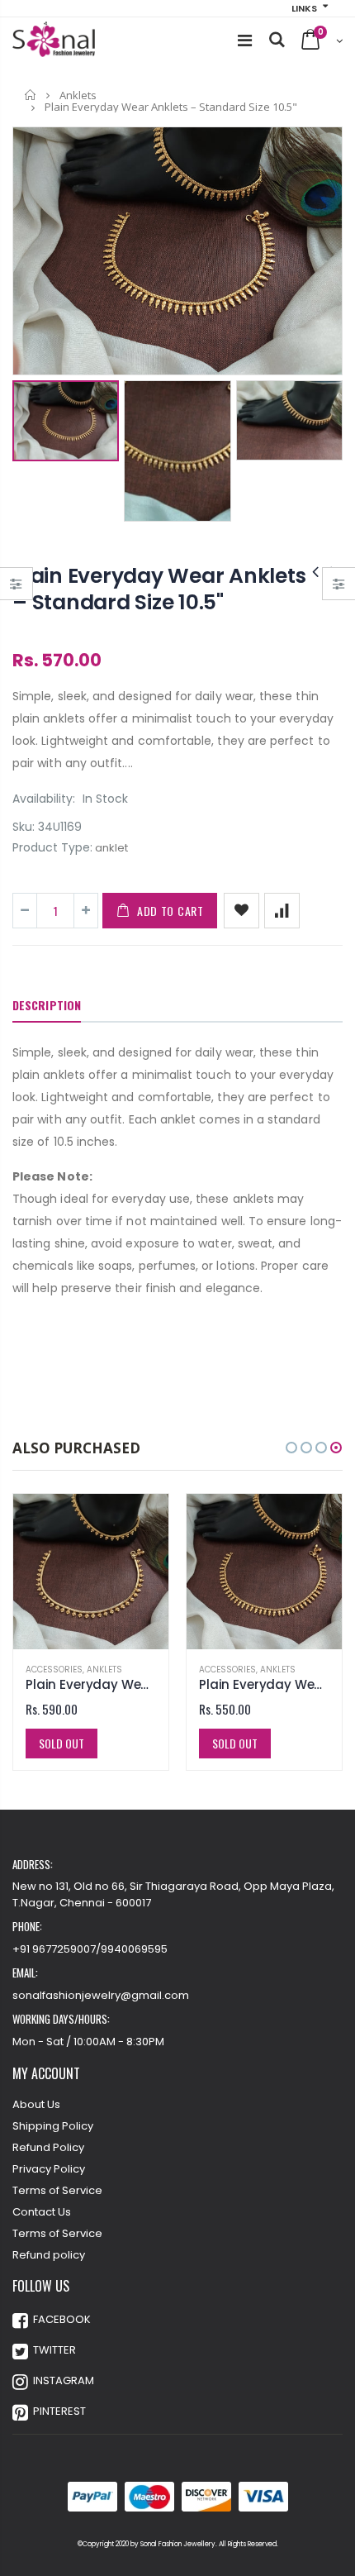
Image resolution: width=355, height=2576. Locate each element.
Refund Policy (48, 2147)
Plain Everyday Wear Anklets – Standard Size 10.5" (159, 589)
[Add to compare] (282, 911)
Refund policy (49, 2255)
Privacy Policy (49, 2169)
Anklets (78, 95)
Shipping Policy (53, 2126)
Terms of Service (57, 2190)
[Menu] (245, 41)
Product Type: (52, 848)
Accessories (54, 1670)
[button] (291, 1448)
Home (31, 95)
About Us (36, 2104)
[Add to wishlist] (241, 911)
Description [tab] (47, 1005)
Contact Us (42, 2212)
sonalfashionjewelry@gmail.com (101, 1995)
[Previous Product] (315, 572)
